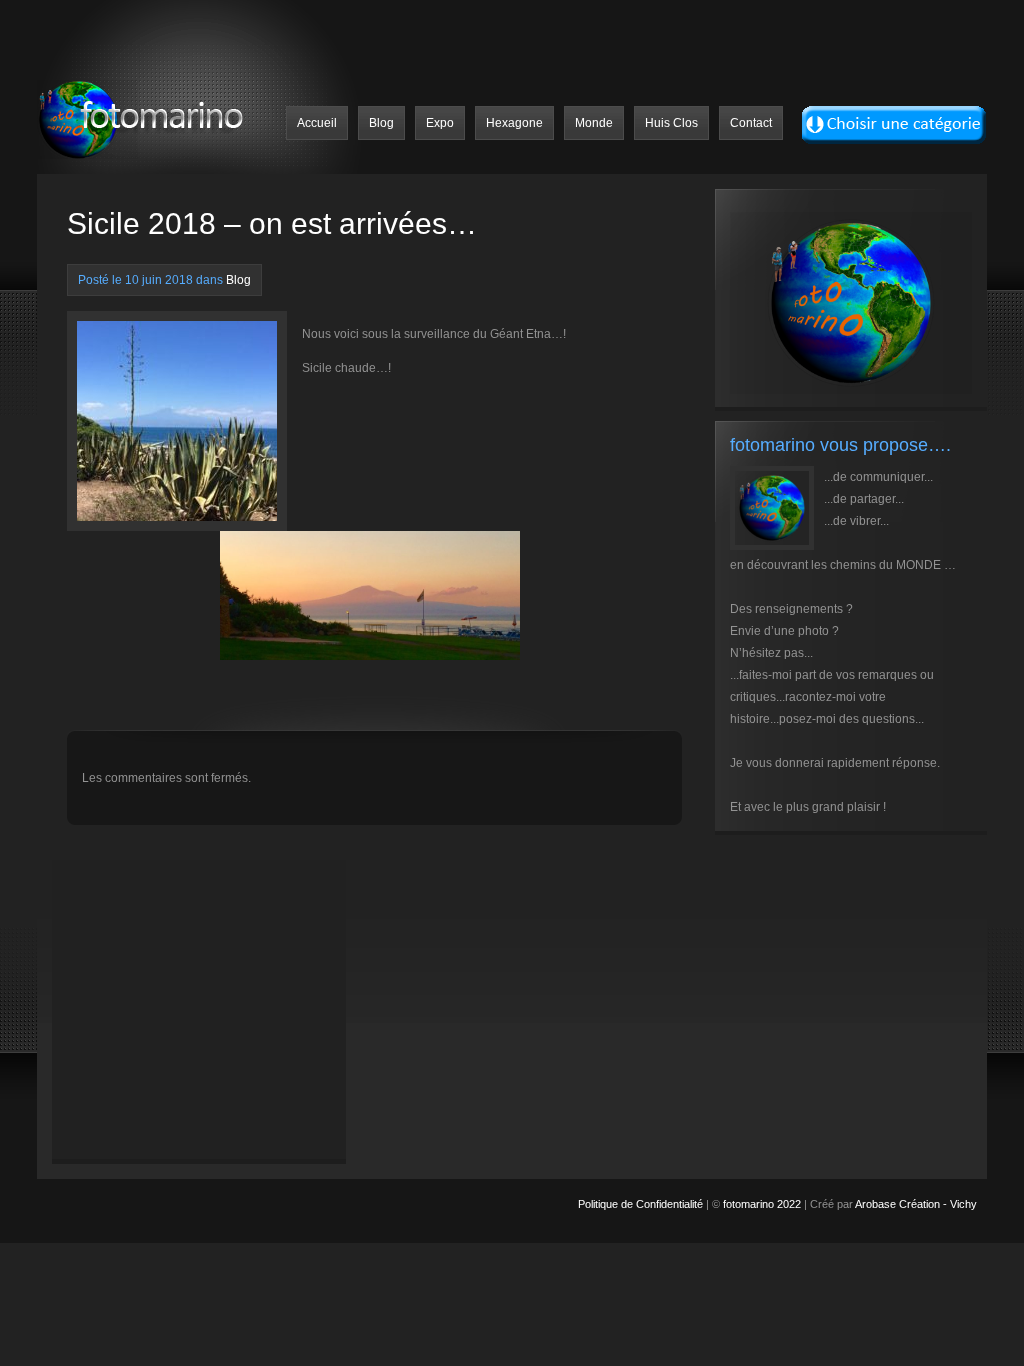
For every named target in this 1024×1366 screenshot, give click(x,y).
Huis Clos (671, 123)
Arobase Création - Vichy (916, 1204)
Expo (440, 123)
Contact (751, 123)
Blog (381, 123)
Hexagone (514, 123)
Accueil (317, 123)
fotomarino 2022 (762, 1204)
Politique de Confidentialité (642, 1204)
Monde (594, 123)
